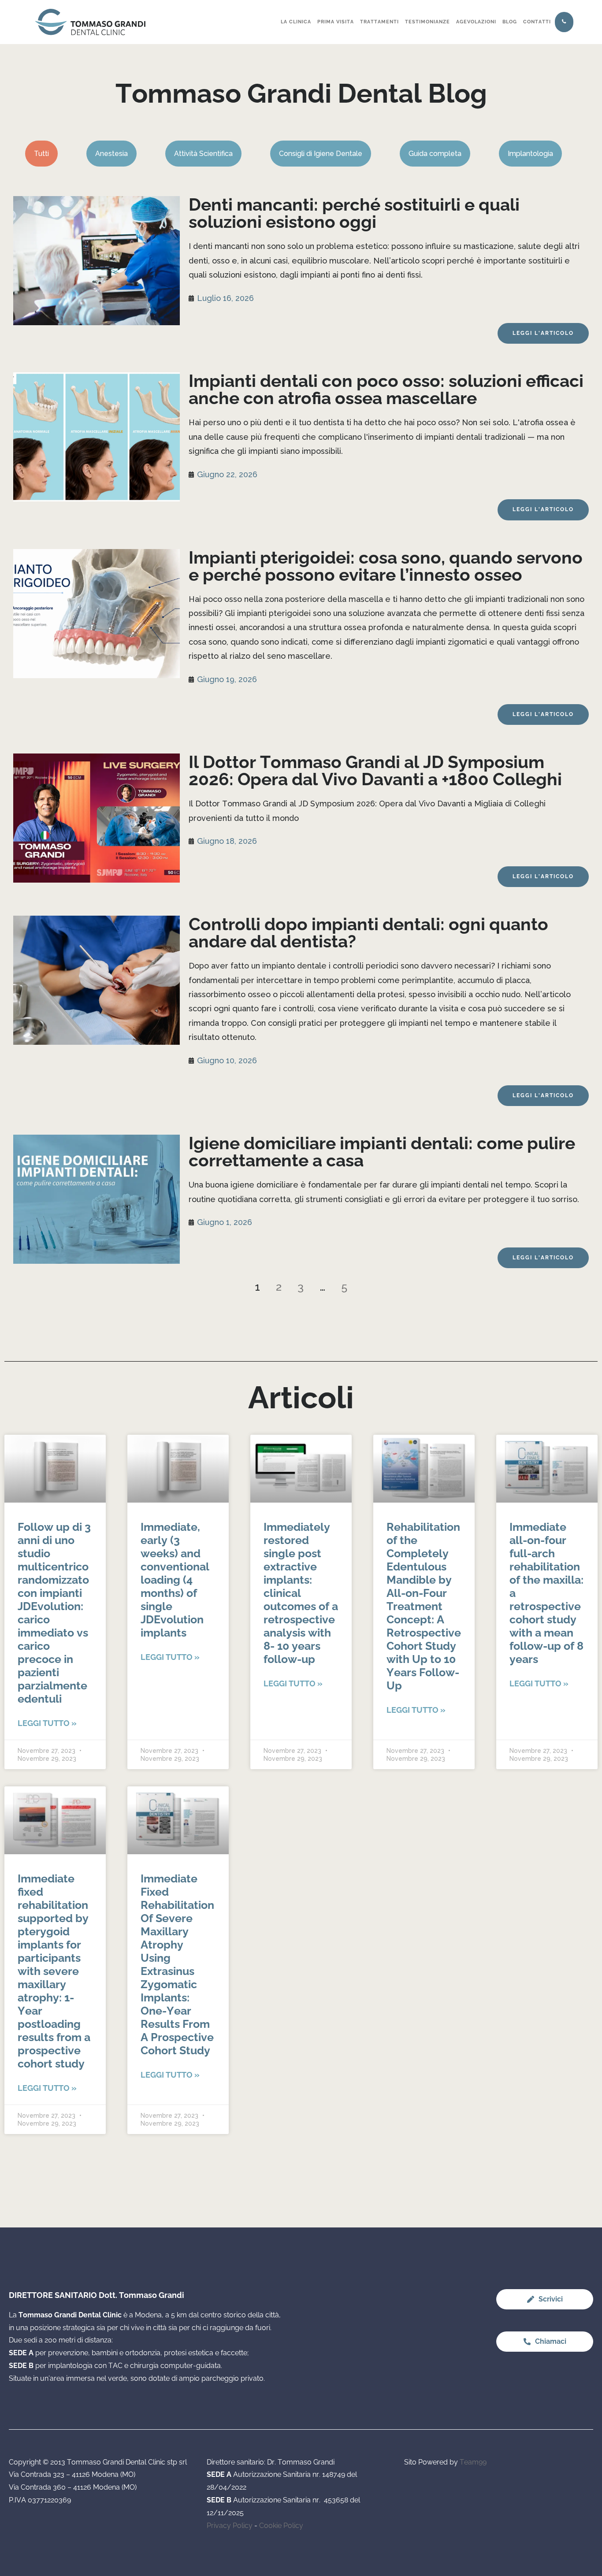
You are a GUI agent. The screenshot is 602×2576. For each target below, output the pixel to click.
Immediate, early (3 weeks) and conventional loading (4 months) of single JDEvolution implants (175, 1580)
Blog (510, 22)
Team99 (473, 2462)
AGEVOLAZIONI (476, 22)
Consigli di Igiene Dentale (321, 154)
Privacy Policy (230, 2526)
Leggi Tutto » (47, 1723)
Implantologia (530, 154)
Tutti (41, 154)
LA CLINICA (296, 22)
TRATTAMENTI (379, 22)
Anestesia (111, 154)
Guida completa (435, 154)
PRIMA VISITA (336, 22)
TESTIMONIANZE (427, 22)
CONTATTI (537, 22)
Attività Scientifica (203, 154)
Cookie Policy (281, 2526)
